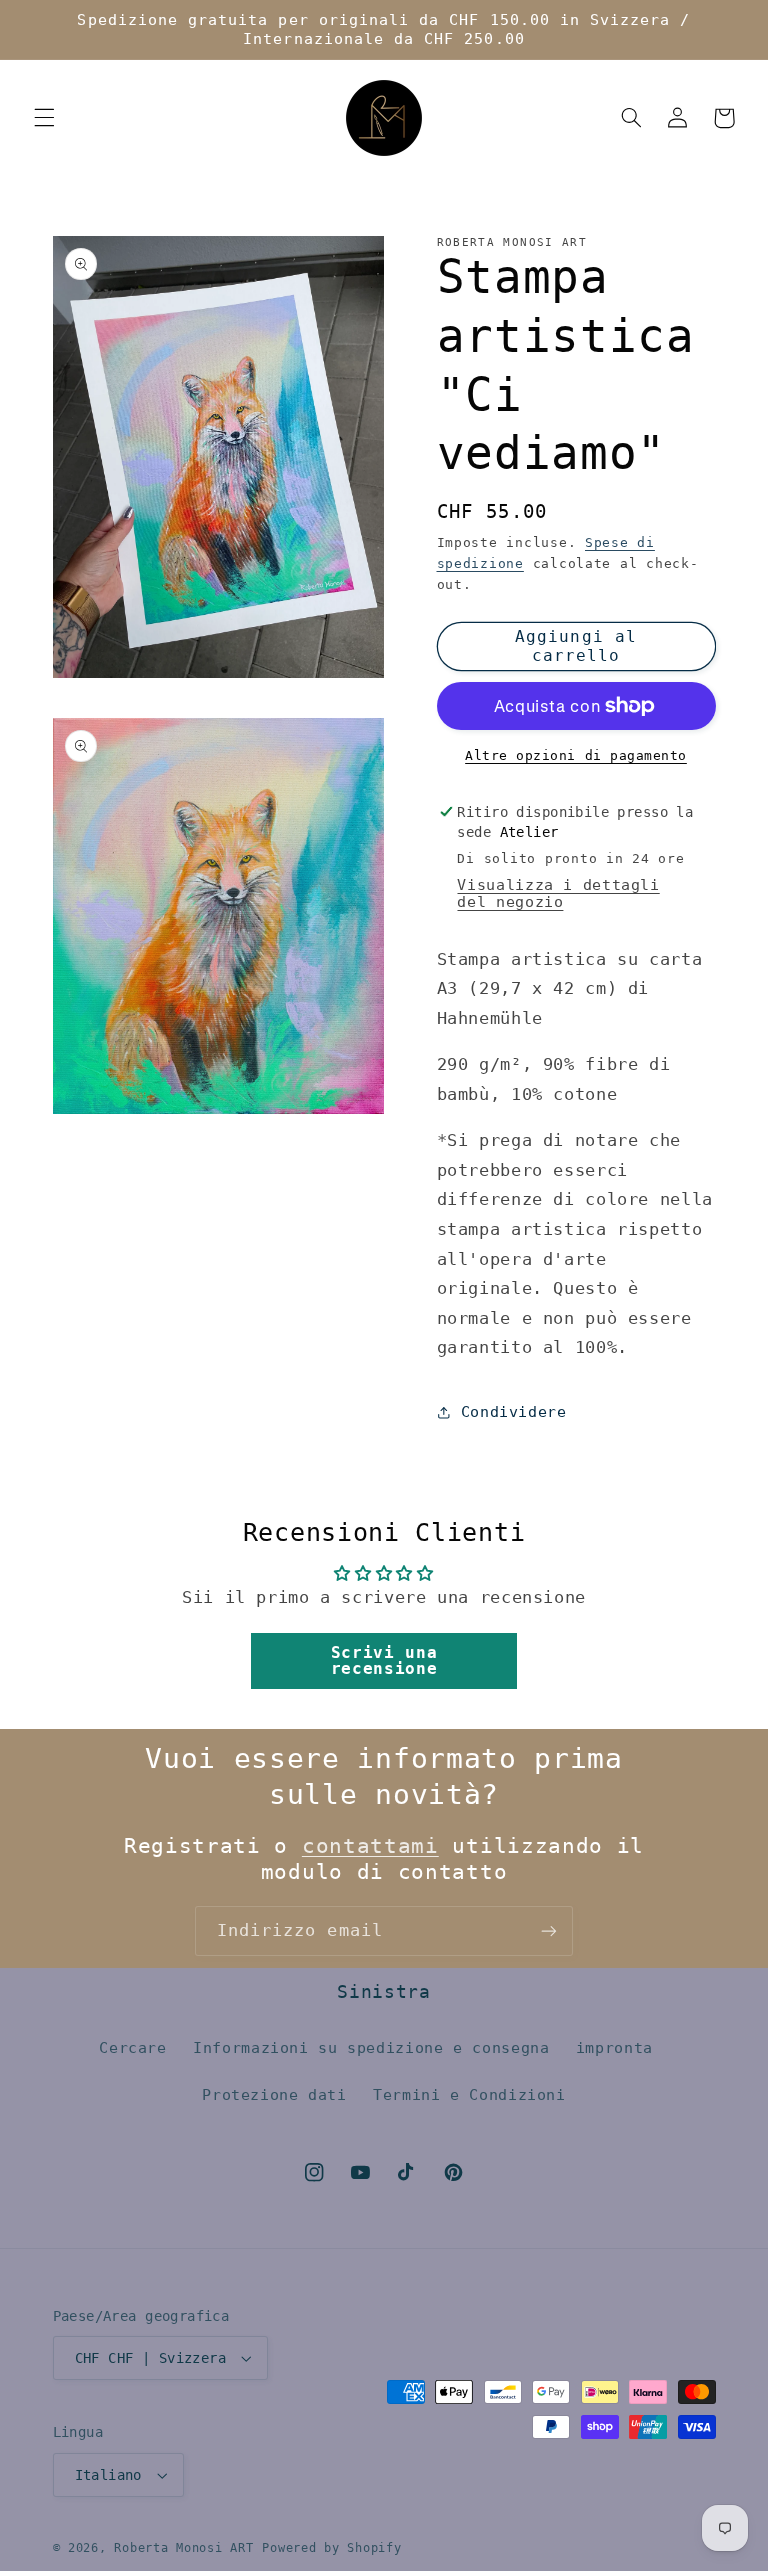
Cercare (132, 2047)
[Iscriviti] (549, 1930)
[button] (44, 118)
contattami (370, 1846)
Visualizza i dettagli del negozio (558, 893)
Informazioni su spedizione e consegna (371, 2047)
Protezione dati (274, 2094)
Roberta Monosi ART (183, 2548)
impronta (614, 2047)
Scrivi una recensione (384, 1660)
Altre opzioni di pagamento (576, 755)
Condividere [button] (514, 1411)
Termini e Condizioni (469, 2094)
